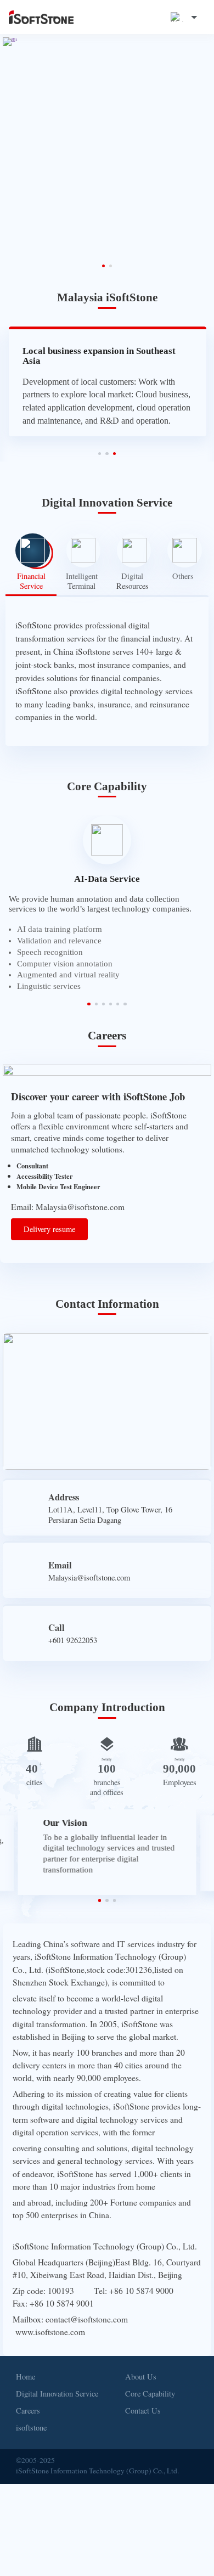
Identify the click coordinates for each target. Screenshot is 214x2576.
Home (26, 2355)
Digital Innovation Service (57, 2372)
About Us (141, 2355)
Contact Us (143, 2390)
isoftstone (31, 2407)
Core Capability (150, 2372)
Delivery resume (49, 1208)
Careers (28, 2390)
